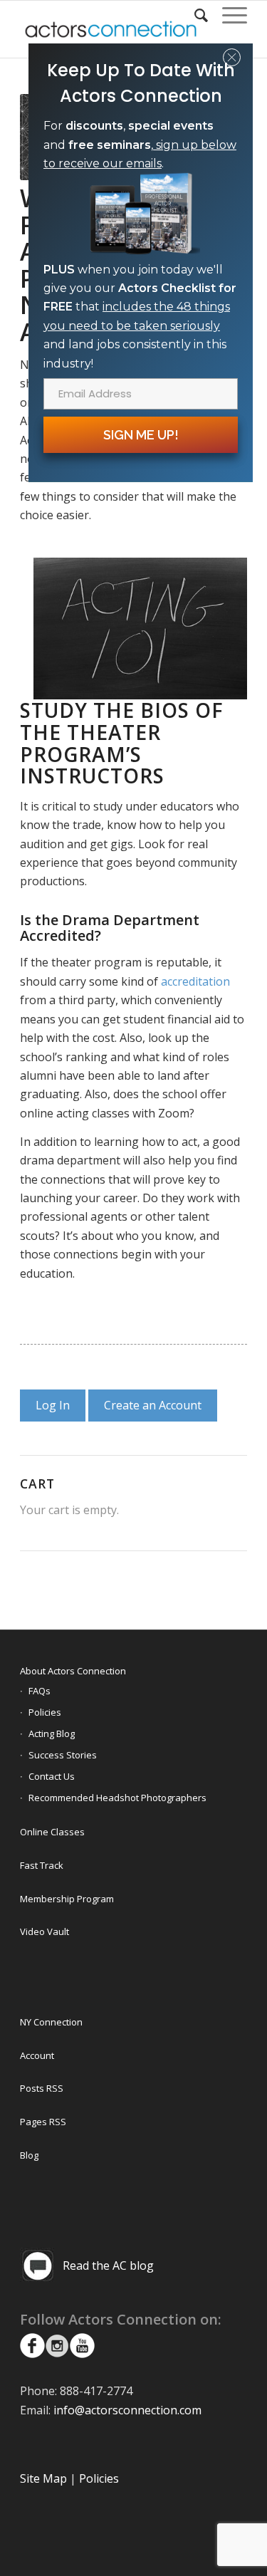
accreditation (195, 981)
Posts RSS (42, 2088)
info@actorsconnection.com (127, 2410)
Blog (29, 2155)
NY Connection (51, 2022)
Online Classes (52, 1832)
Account (37, 2055)
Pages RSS (43, 2122)
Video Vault (44, 1931)
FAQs (40, 1691)
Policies (45, 1712)
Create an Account (153, 1405)
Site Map (43, 2478)
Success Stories (63, 1755)
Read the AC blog (108, 2265)
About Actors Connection (73, 1671)
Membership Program (67, 1899)
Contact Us (52, 1776)
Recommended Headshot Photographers (117, 1798)
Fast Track (42, 1865)
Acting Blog (52, 1733)
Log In (53, 1405)
